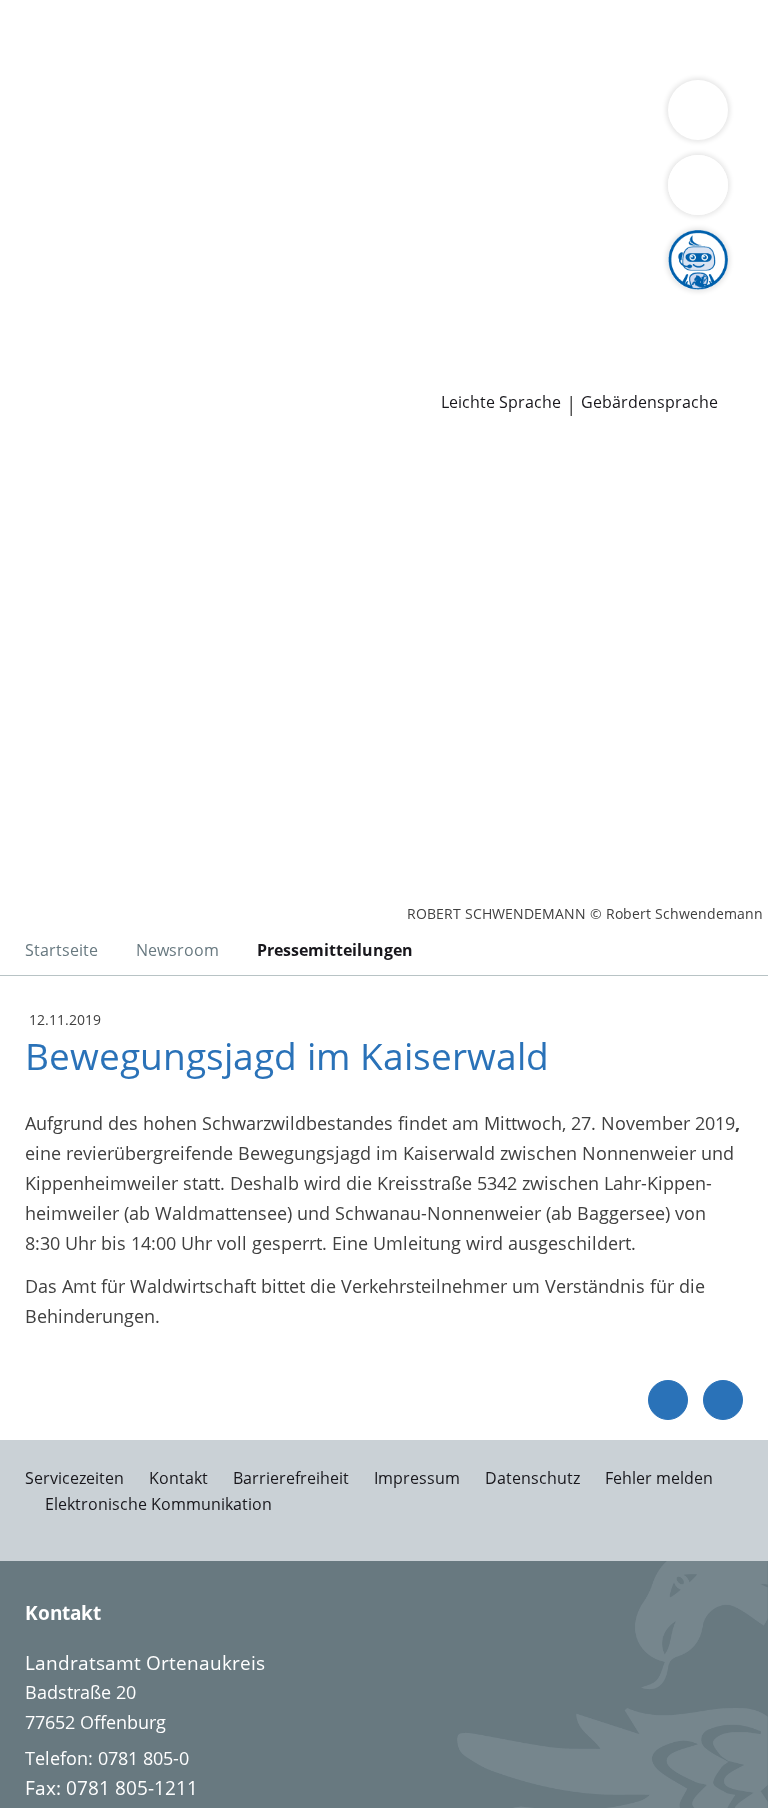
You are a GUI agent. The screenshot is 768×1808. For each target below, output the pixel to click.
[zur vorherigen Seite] (668, 1400)
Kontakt (178, 1478)
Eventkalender (215, 295)
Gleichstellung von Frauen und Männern (184, 192)
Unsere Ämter (58, 90)
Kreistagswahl (414, 244)
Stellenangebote (83, 295)
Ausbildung (327, 295)
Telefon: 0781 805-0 (107, 1758)
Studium (415, 295)
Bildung (482, 142)
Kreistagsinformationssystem (138, 244)
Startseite (61, 950)
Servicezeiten (74, 1478)
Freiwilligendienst (620, 295)
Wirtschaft (245, 64)
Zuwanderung (578, 142)
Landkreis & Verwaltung (99, 116)
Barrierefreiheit (291, 1478)
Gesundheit (341, 64)
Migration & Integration (541, 38)
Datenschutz (532, 1478)
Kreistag (34, 219)
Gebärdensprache (649, 402)
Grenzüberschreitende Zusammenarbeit (526, 192)
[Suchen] (698, 185)
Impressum (417, 1478)
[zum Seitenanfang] (723, 1400)
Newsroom (46, 347)
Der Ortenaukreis (87, 142)
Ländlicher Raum (86, 167)
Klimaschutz (213, 167)
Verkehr (339, 38)
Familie (407, 38)
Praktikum (498, 295)
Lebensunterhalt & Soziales (188, 38)
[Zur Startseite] (138, 548)
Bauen (42, 38)
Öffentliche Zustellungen (286, 372)
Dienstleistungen (71, 13)
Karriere (33, 270)
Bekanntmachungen (448, 167)
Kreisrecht (308, 244)
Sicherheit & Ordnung (106, 64)
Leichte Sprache (501, 402)
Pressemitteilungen (96, 372)
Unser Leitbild (73, 321)
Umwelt (427, 64)
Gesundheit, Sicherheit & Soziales (304, 142)
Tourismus (314, 167)
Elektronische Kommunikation (158, 1504)
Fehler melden (659, 1478)
